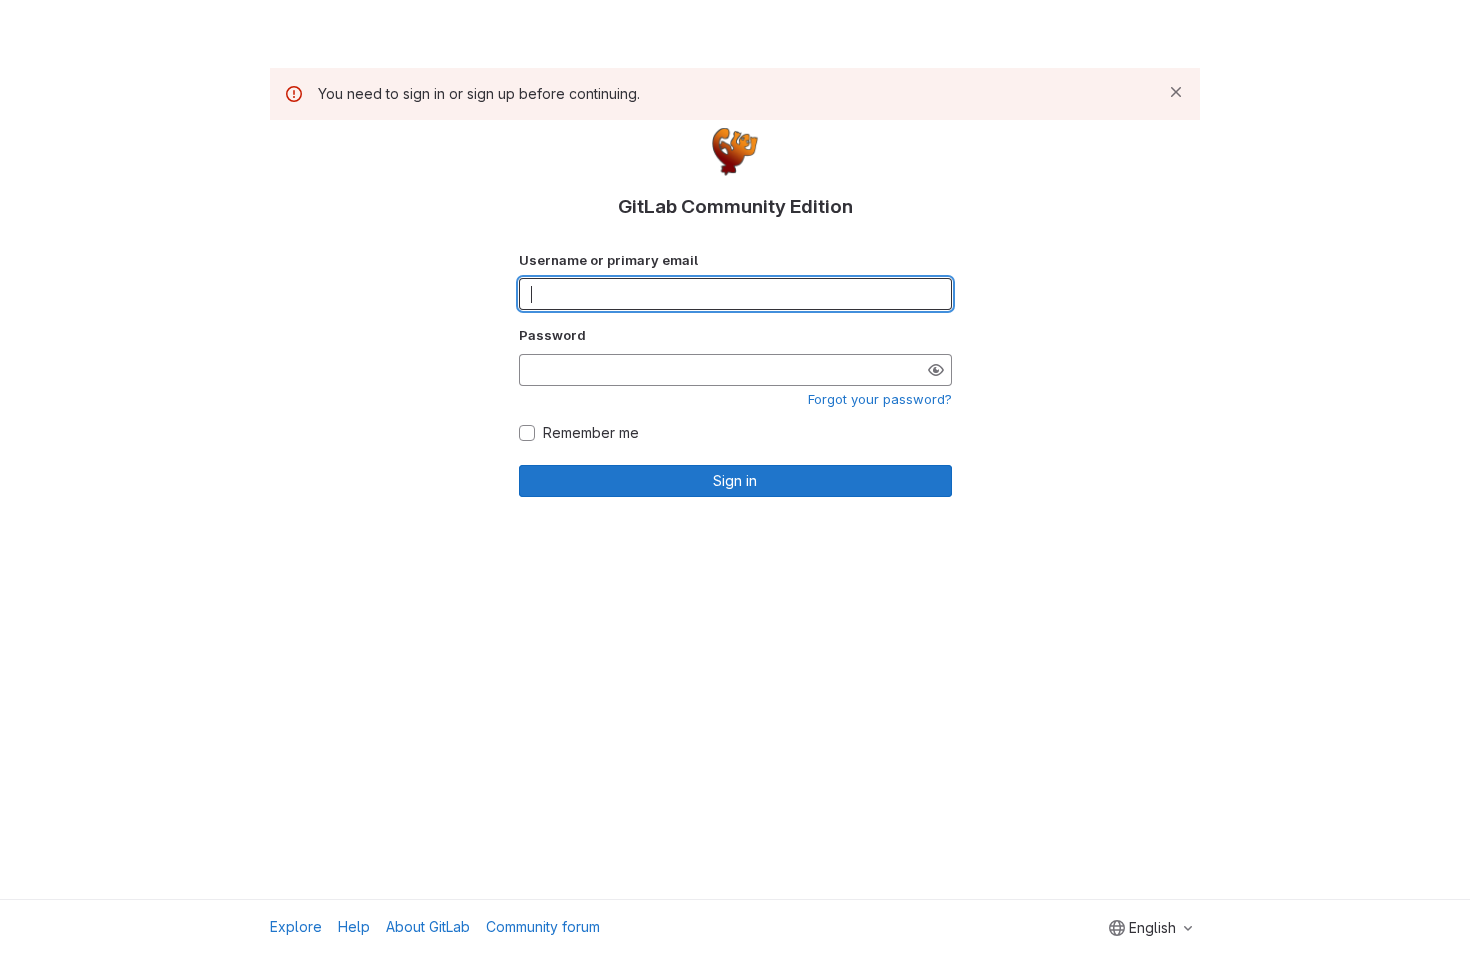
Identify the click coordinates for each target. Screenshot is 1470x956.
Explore (296, 926)
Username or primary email (608, 260)
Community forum (543, 926)
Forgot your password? (880, 399)
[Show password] (936, 370)
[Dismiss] (1176, 92)
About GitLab (428, 926)
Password (552, 335)
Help (354, 926)
